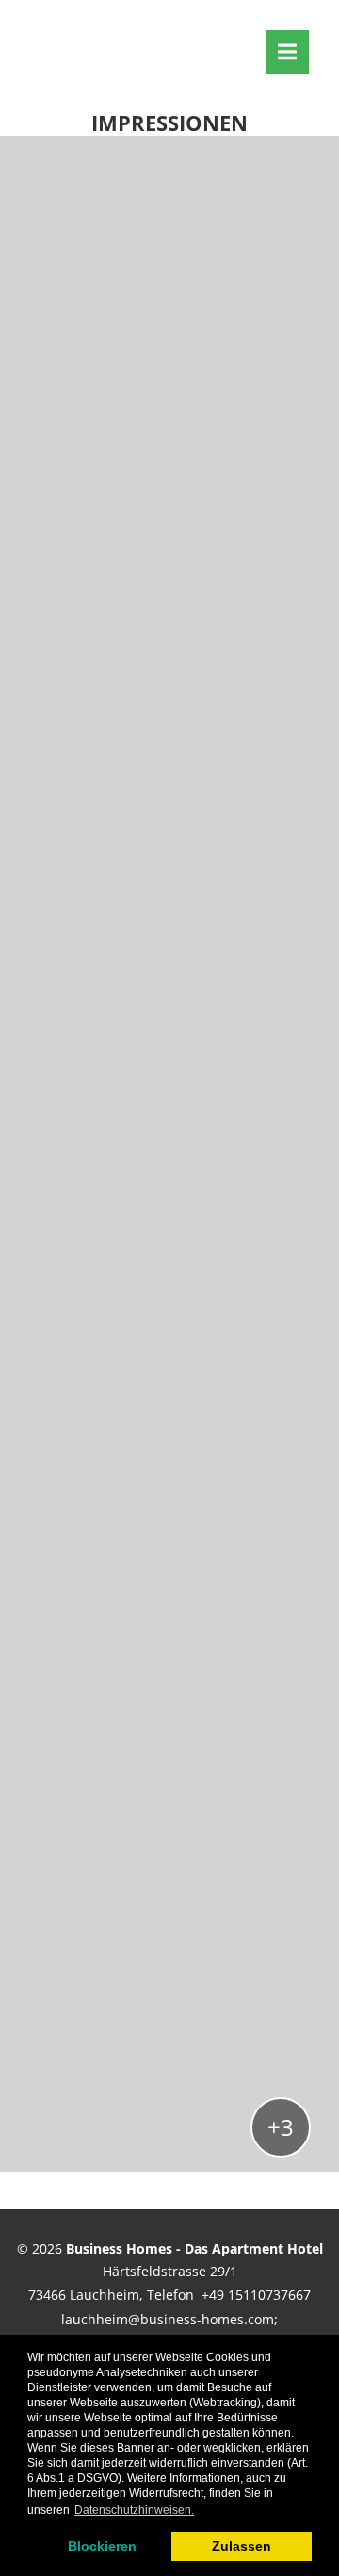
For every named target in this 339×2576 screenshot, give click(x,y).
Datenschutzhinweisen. (134, 2510)
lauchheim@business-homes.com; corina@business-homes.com (169, 2331)
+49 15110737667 (256, 2295)
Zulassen (242, 2546)
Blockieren (102, 2546)
